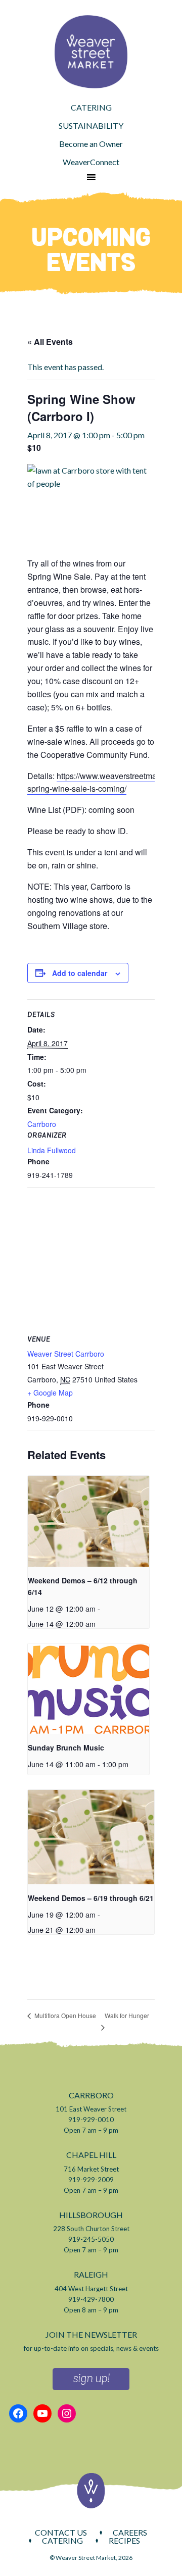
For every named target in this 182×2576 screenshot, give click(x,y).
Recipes (124, 2541)
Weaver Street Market (91, 52)
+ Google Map (50, 1393)
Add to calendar (80, 973)
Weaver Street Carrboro (66, 1354)
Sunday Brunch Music (66, 1747)
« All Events (50, 342)
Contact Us (61, 2533)
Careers (130, 2533)
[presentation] (88, 1521)
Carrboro (42, 1124)
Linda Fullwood (52, 1150)
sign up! (91, 2379)
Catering (62, 2541)
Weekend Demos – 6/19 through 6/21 (91, 1898)
